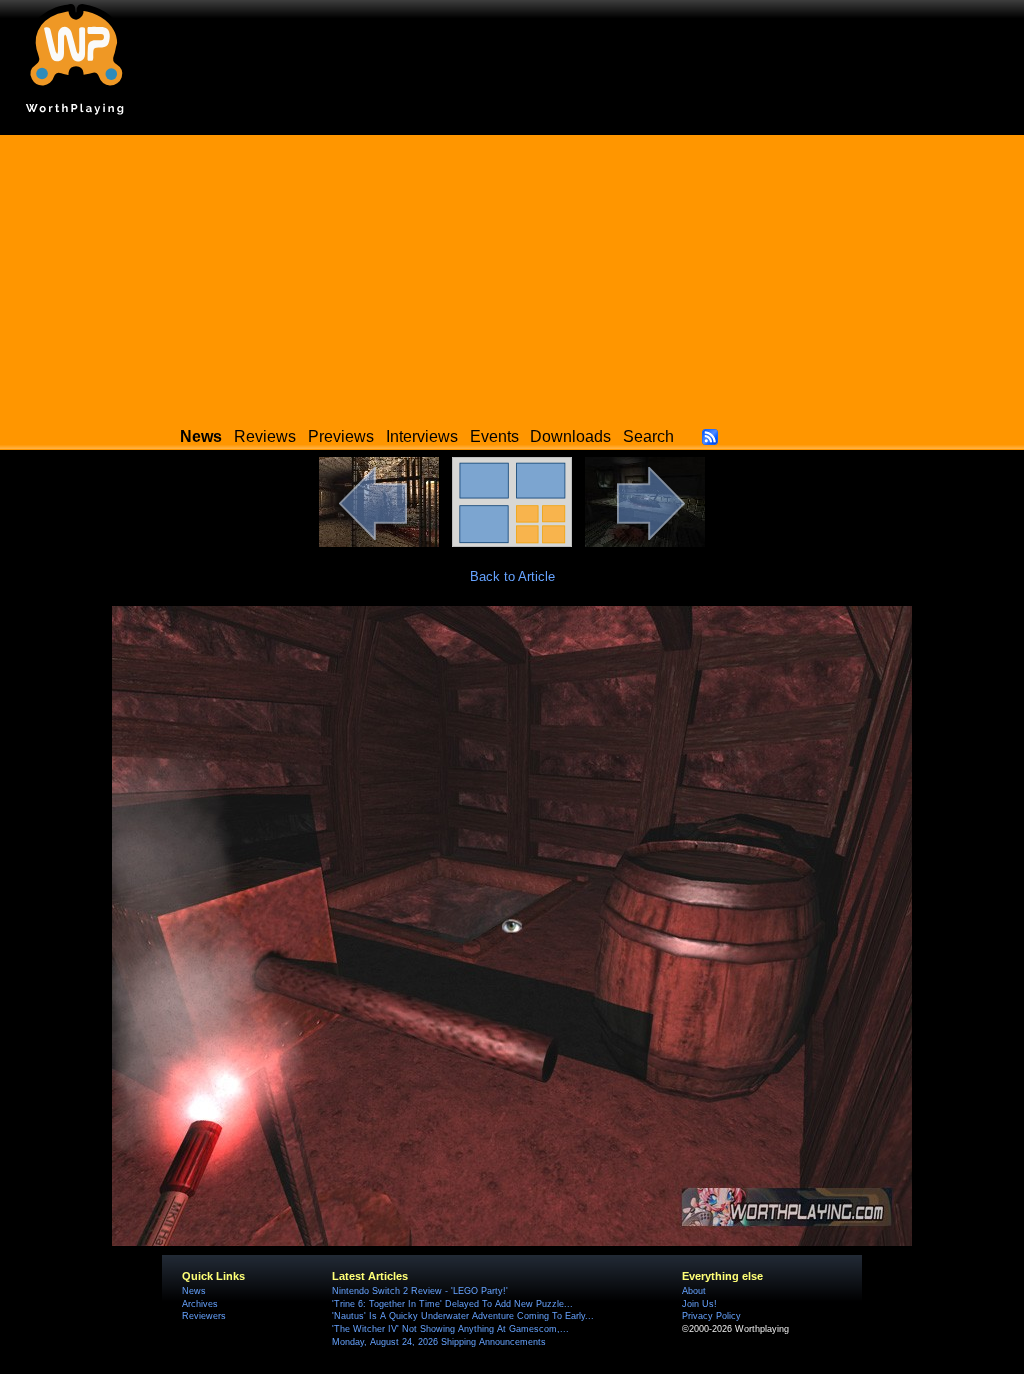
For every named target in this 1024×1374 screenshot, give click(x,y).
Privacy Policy (711, 1316)
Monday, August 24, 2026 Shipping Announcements (439, 1342)
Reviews (265, 436)
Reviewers (204, 1316)
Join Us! (699, 1304)
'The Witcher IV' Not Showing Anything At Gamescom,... (450, 1329)
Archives (200, 1304)
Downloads (570, 436)
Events (494, 436)
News (194, 1291)
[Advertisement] (512, 275)
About (694, 1291)
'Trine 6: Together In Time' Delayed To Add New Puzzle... (452, 1304)
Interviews (422, 436)
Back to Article (512, 576)
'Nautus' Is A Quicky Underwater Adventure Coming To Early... (463, 1316)
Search (648, 436)
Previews (341, 436)
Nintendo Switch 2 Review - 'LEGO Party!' (420, 1291)
